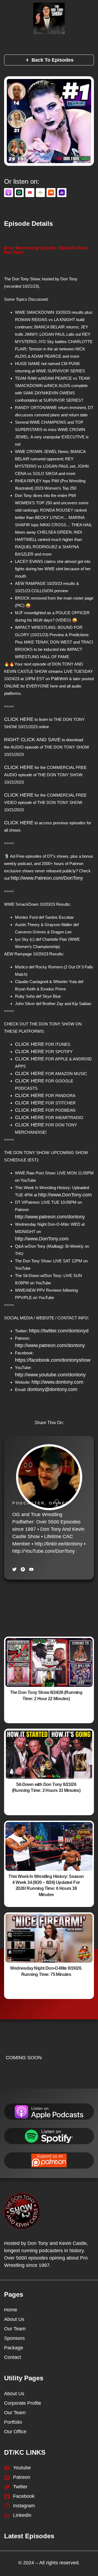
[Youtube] (31, 1569)
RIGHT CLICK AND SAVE (32, 740)
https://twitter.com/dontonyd (59, 1331)
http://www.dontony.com (57, 1382)
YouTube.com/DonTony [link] (44, 1551)
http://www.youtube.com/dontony (50, 1375)
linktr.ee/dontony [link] (59, 1544)
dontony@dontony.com (52, 1389)
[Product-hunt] (23, 1569)
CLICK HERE (19, 719)
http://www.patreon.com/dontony (50, 1217)
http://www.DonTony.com (65, 1195)
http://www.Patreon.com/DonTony (47, 878)
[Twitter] (14, 1569)
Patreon (59, 679)
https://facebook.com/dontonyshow (53, 1360)
